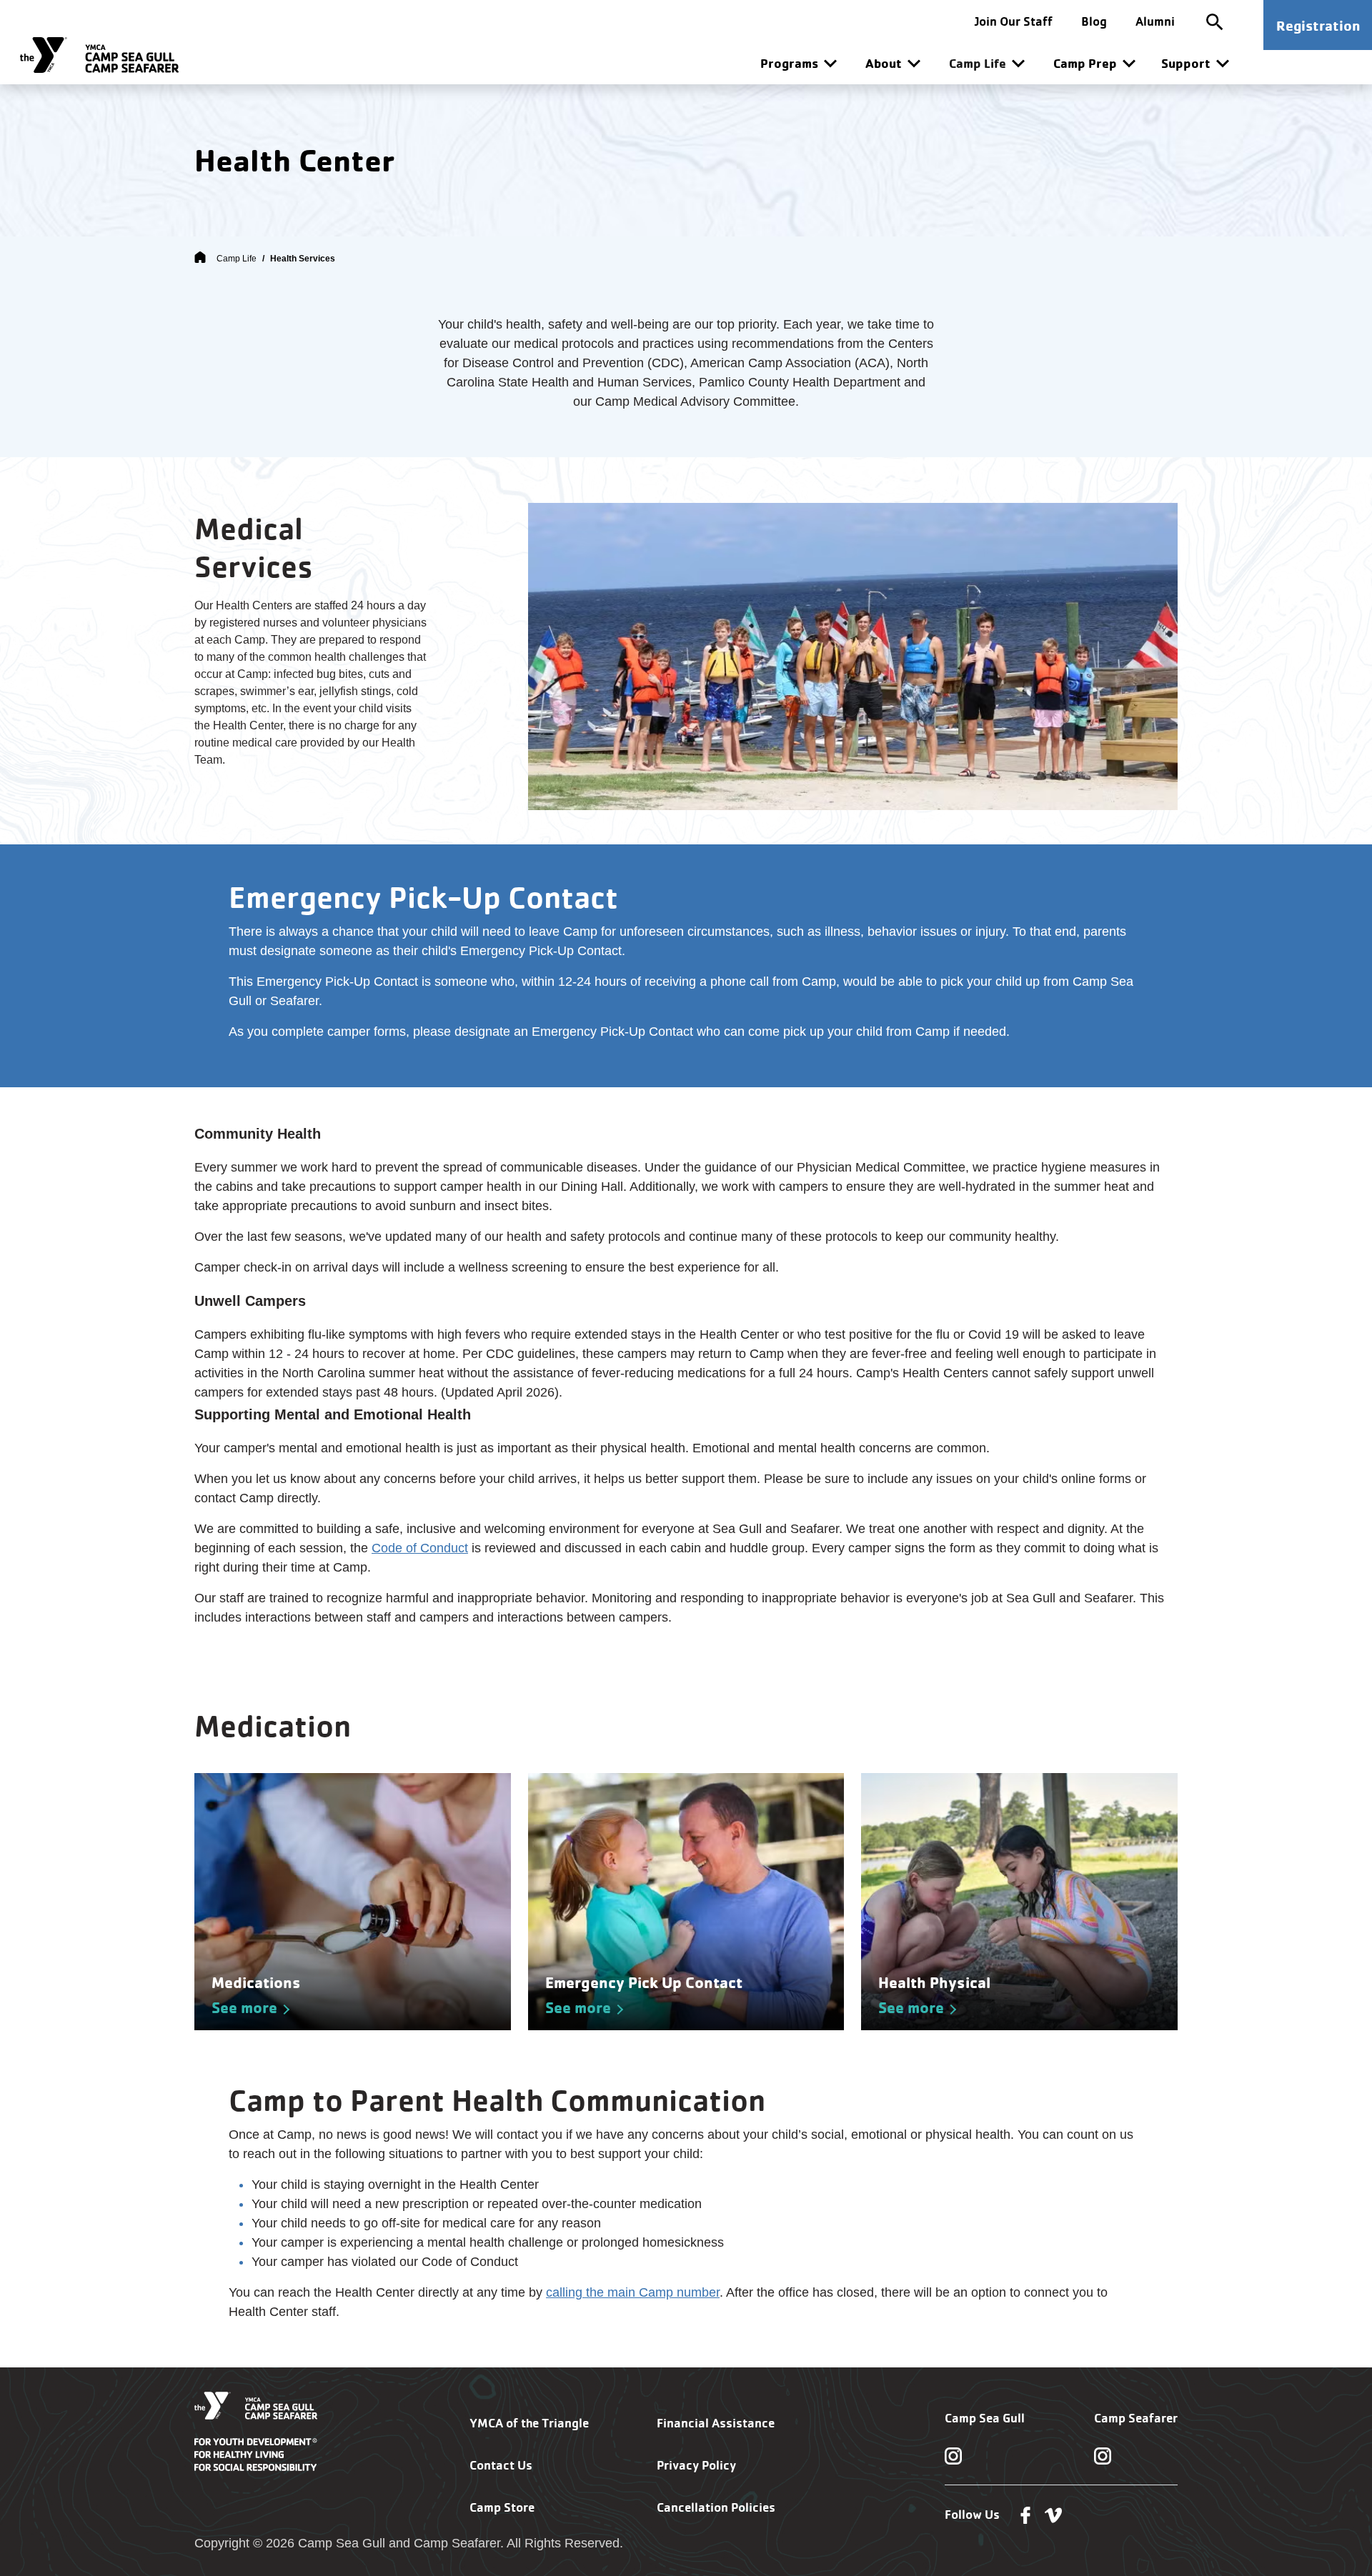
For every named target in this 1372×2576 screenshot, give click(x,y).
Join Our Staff (1014, 21)
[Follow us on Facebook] (1025, 2515)
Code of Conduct (420, 1548)
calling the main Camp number (633, 2292)
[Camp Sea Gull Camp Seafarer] (99, 55)
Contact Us (501, 2465)
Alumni (1155, 21)
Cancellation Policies (716, 2507)
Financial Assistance (716, 2423)
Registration (1318, 25)
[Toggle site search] (1215, 21)
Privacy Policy (696, 2465)
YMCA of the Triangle (529, 2423)
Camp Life (237, 259)
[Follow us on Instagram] (953, 2455)
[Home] (200, 259)
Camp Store (502, 2507)
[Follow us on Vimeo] (1053, 2515)
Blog (1094, 21)
